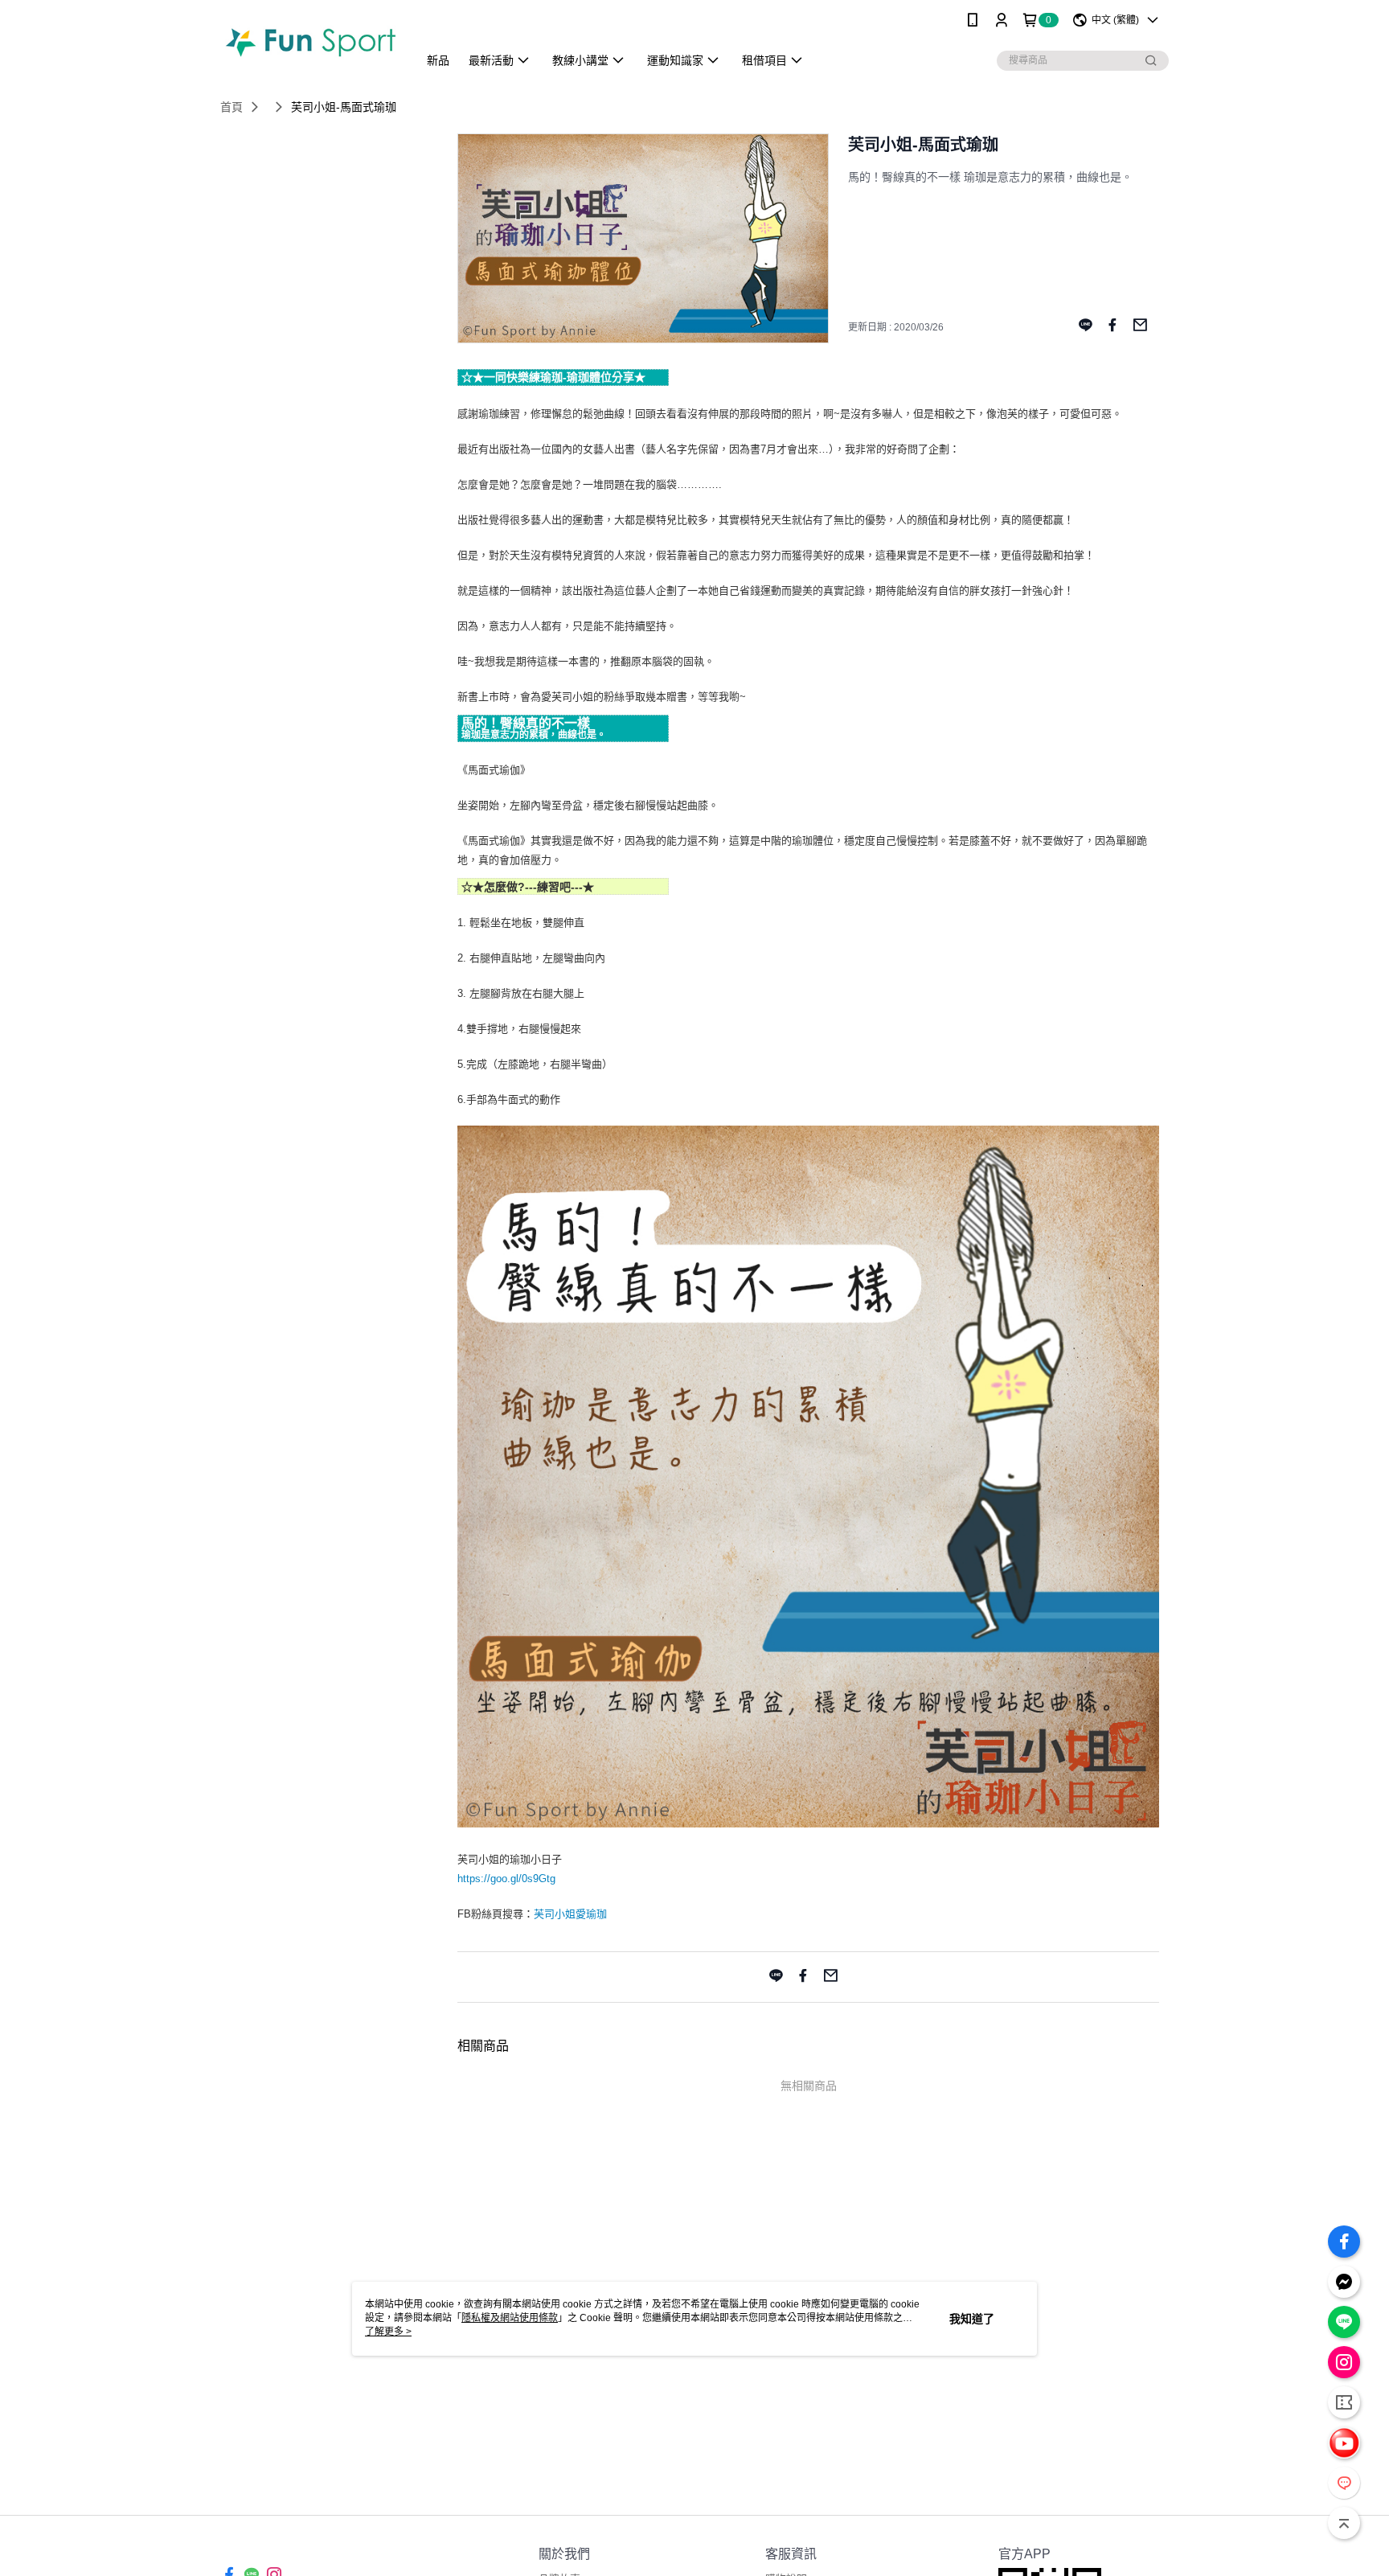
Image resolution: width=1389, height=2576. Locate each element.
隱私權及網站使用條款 (510, 2318)
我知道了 (972, 2319)
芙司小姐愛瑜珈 (570, 1914)
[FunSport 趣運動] (309, 42)
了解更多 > (388, 2332)
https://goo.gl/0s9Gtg (506, 1879)
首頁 (231, 107)
